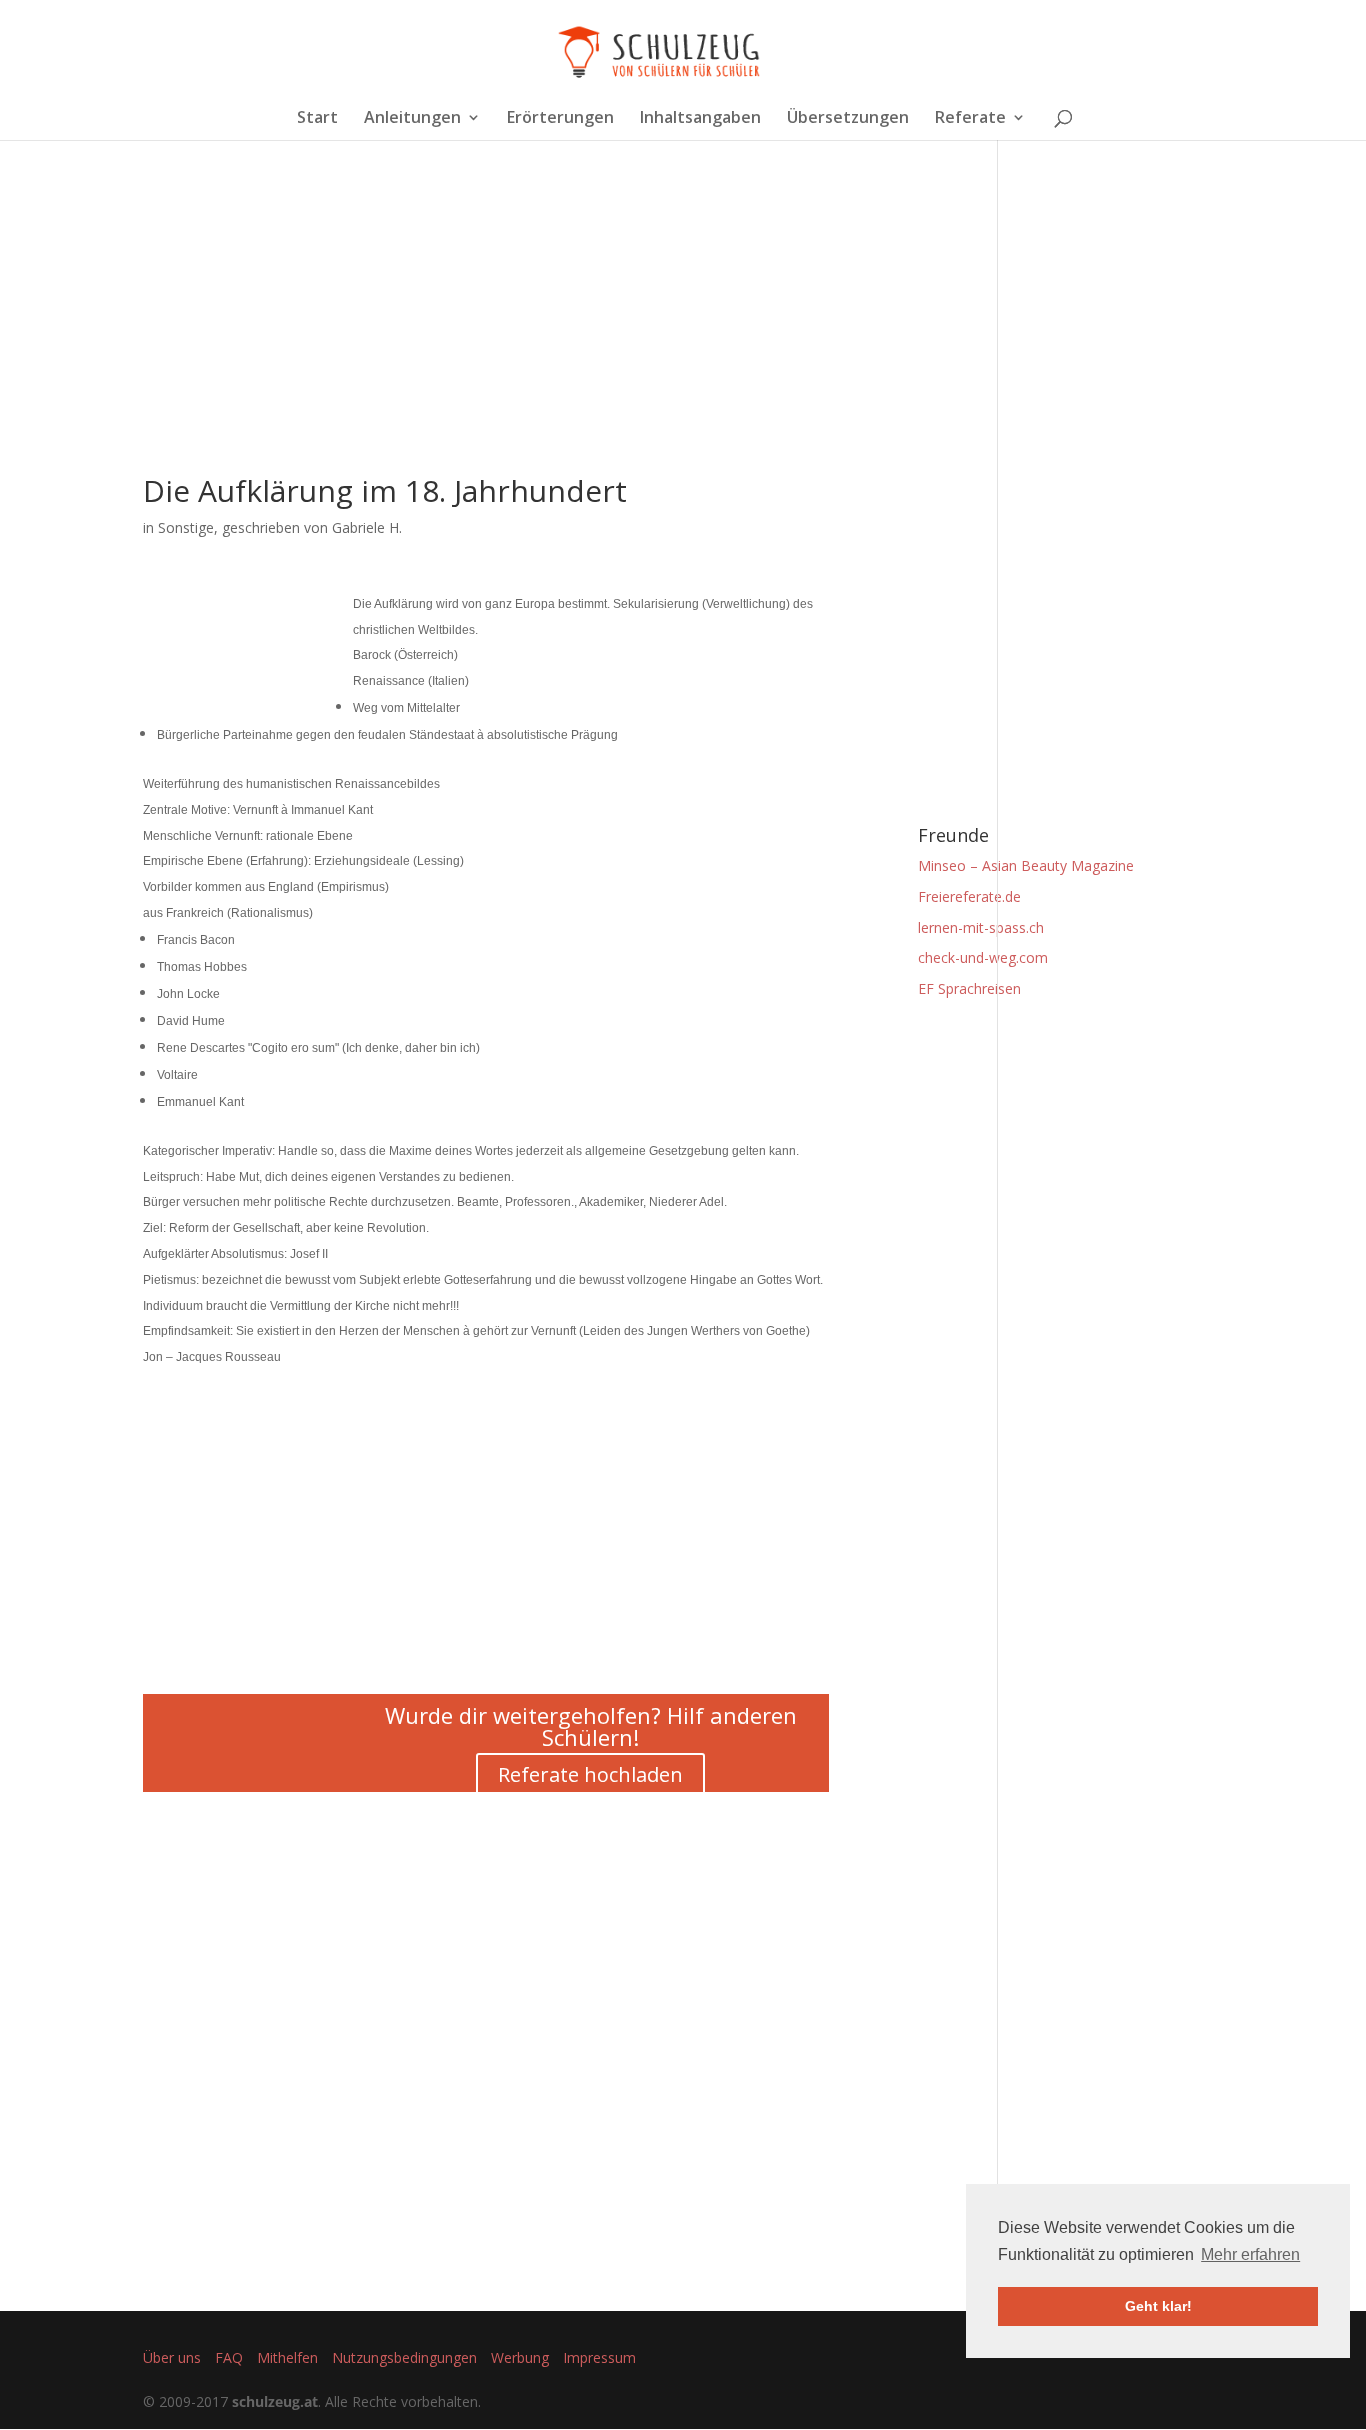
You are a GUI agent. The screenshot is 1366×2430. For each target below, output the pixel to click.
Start (317, 119)
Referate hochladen (590, 1774)
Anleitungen (412, 119)
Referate (970, 119)
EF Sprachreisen (969, 988)
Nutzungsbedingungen (404, 2357)
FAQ (229, 2357)
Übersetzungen (848, 119)
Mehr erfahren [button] (1250, 2254)
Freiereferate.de (969, 896)
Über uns (172, 2357)
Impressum (599, 2357)
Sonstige (186, 527)
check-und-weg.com (983, 957)
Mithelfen (287, 2357)
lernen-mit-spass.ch (981, 927)
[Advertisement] (486, 336)
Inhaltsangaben (700, 119)
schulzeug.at (275, 2401)
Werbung (520, 2357)
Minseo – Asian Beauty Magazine (1026, 865)
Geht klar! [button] (1158, 2306)
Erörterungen (560, 119)
